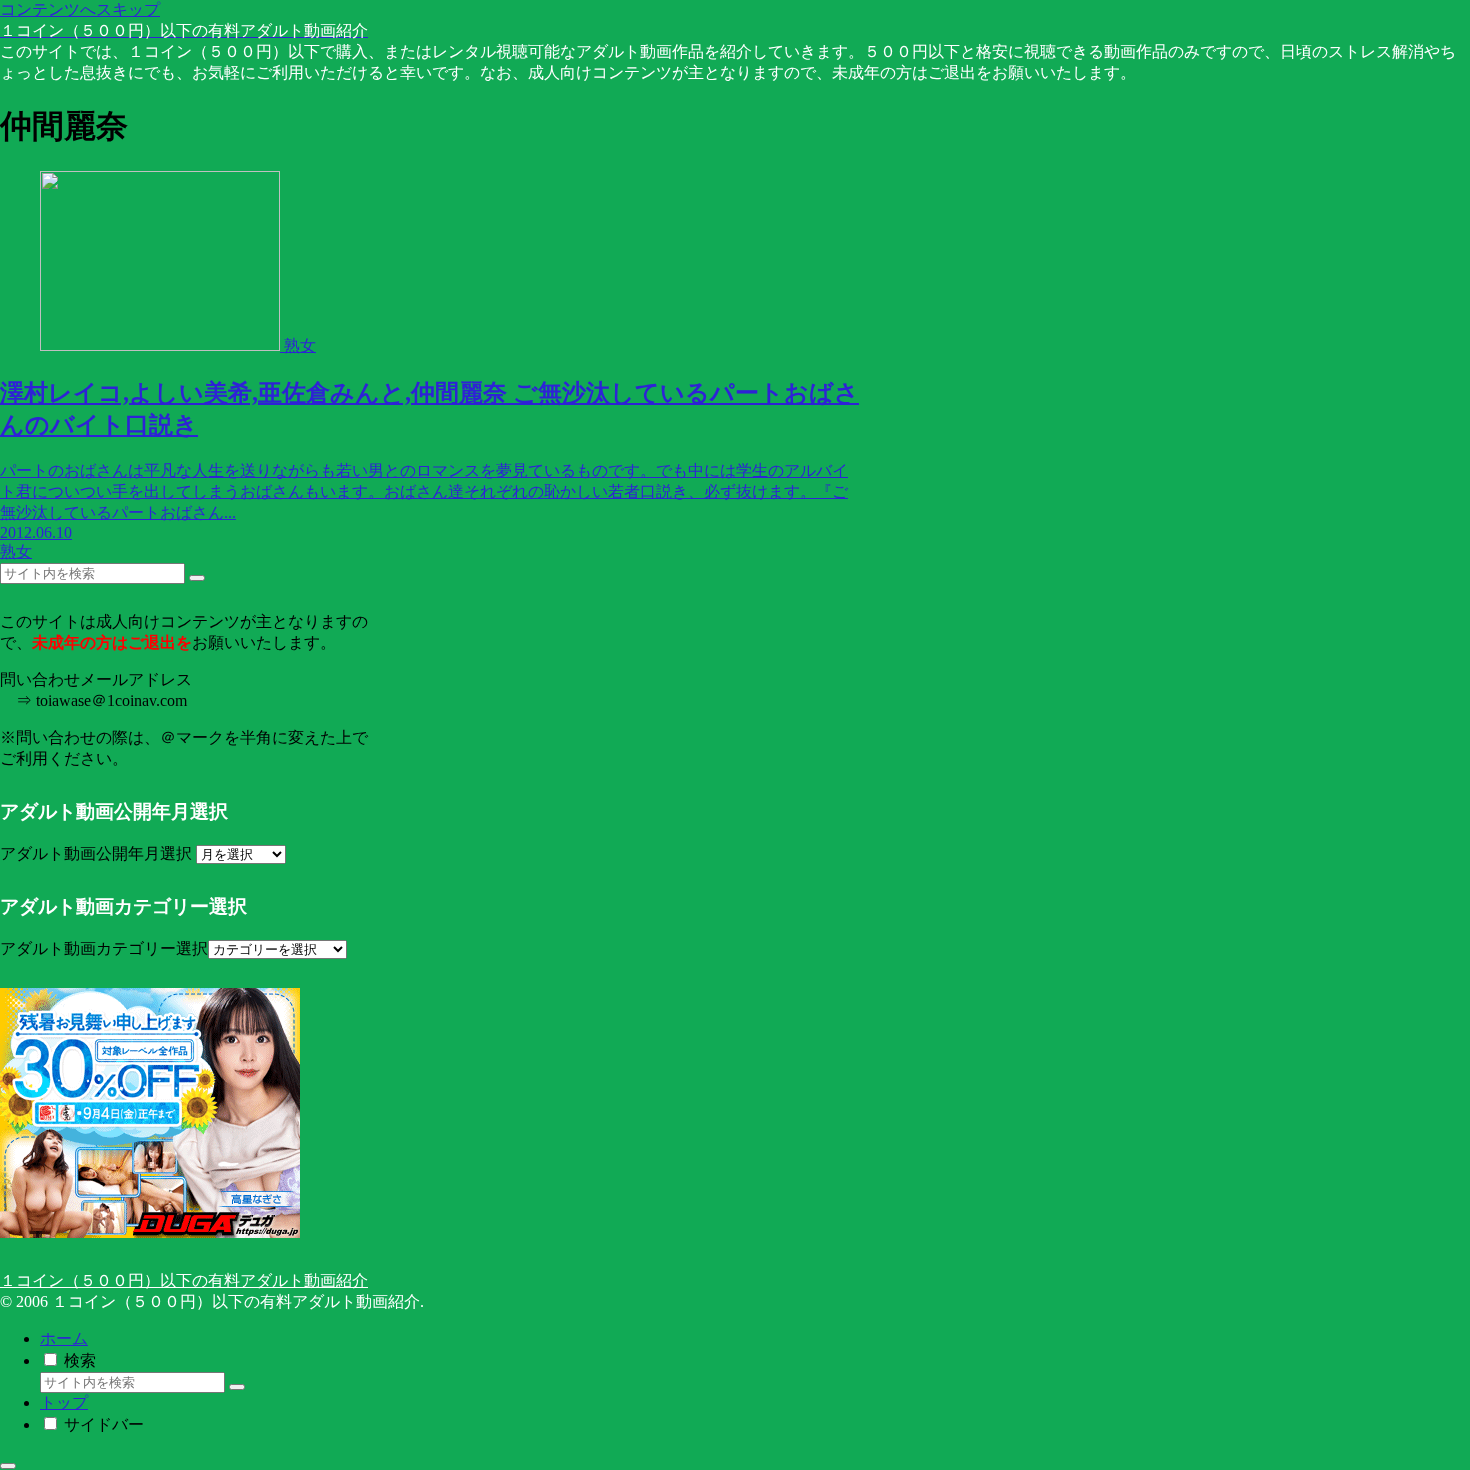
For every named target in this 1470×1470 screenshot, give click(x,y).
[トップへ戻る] (8, 1466)
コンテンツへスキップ (80, 9)
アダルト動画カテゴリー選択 (104, 948)
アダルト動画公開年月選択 (96, 853)
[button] (197, 578)
